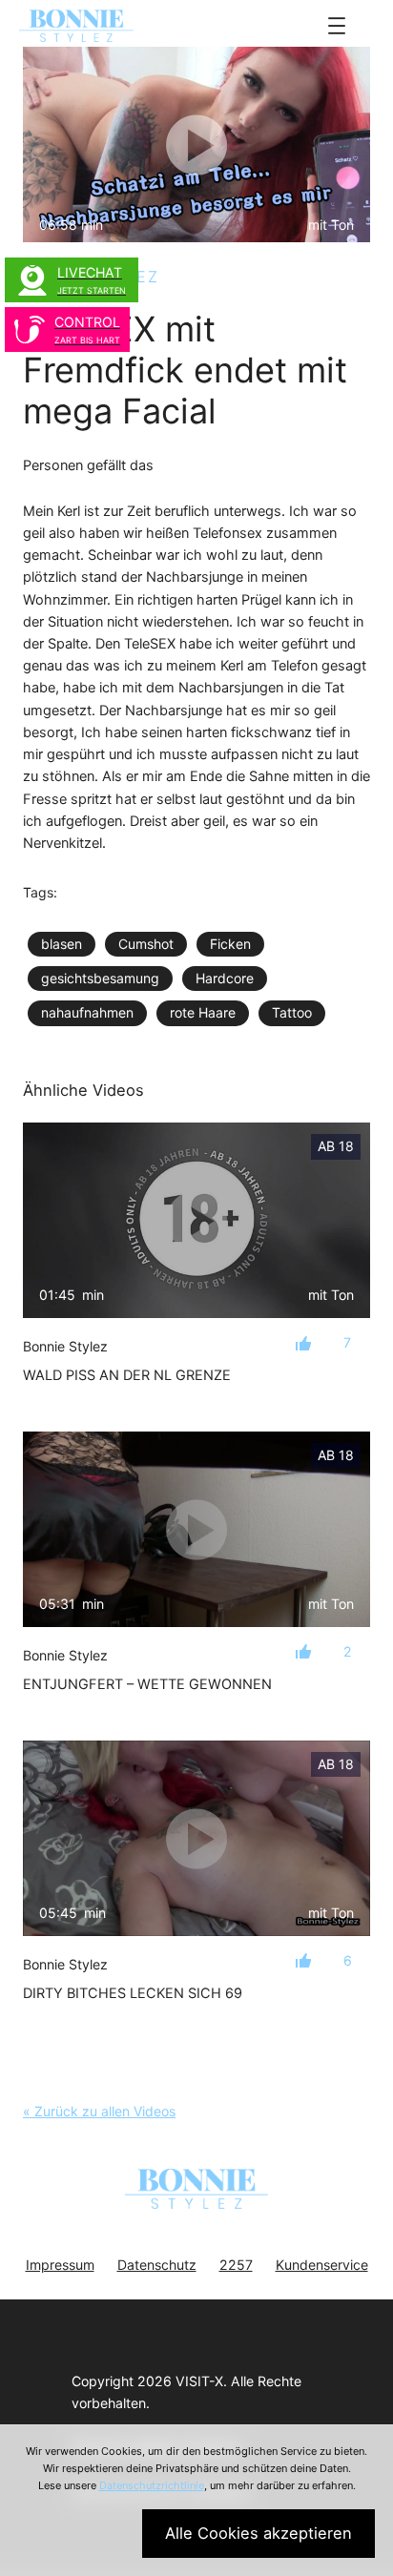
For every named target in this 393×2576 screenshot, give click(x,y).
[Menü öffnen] (337, 26)
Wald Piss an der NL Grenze (127, 1375)
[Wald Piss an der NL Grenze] (196, 1220)
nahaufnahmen (87, 1012)
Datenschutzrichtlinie (152, 2485)
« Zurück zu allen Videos (99, 2111)
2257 (236, 2265)
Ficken (230, 944)
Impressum (60, 2265)
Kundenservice (322, 2265)
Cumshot (146, 944)
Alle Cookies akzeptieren (259, 2533)
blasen (62, 944)
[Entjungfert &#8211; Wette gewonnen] (196, 1529)
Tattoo (292, 1012)
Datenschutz (157, 2265)
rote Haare (203, 1012)
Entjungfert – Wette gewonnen (147, 1684)
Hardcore (225, 978)
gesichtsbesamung (100, 978)
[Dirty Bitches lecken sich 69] (196, 1838)
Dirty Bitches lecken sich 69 (133, 1993)
